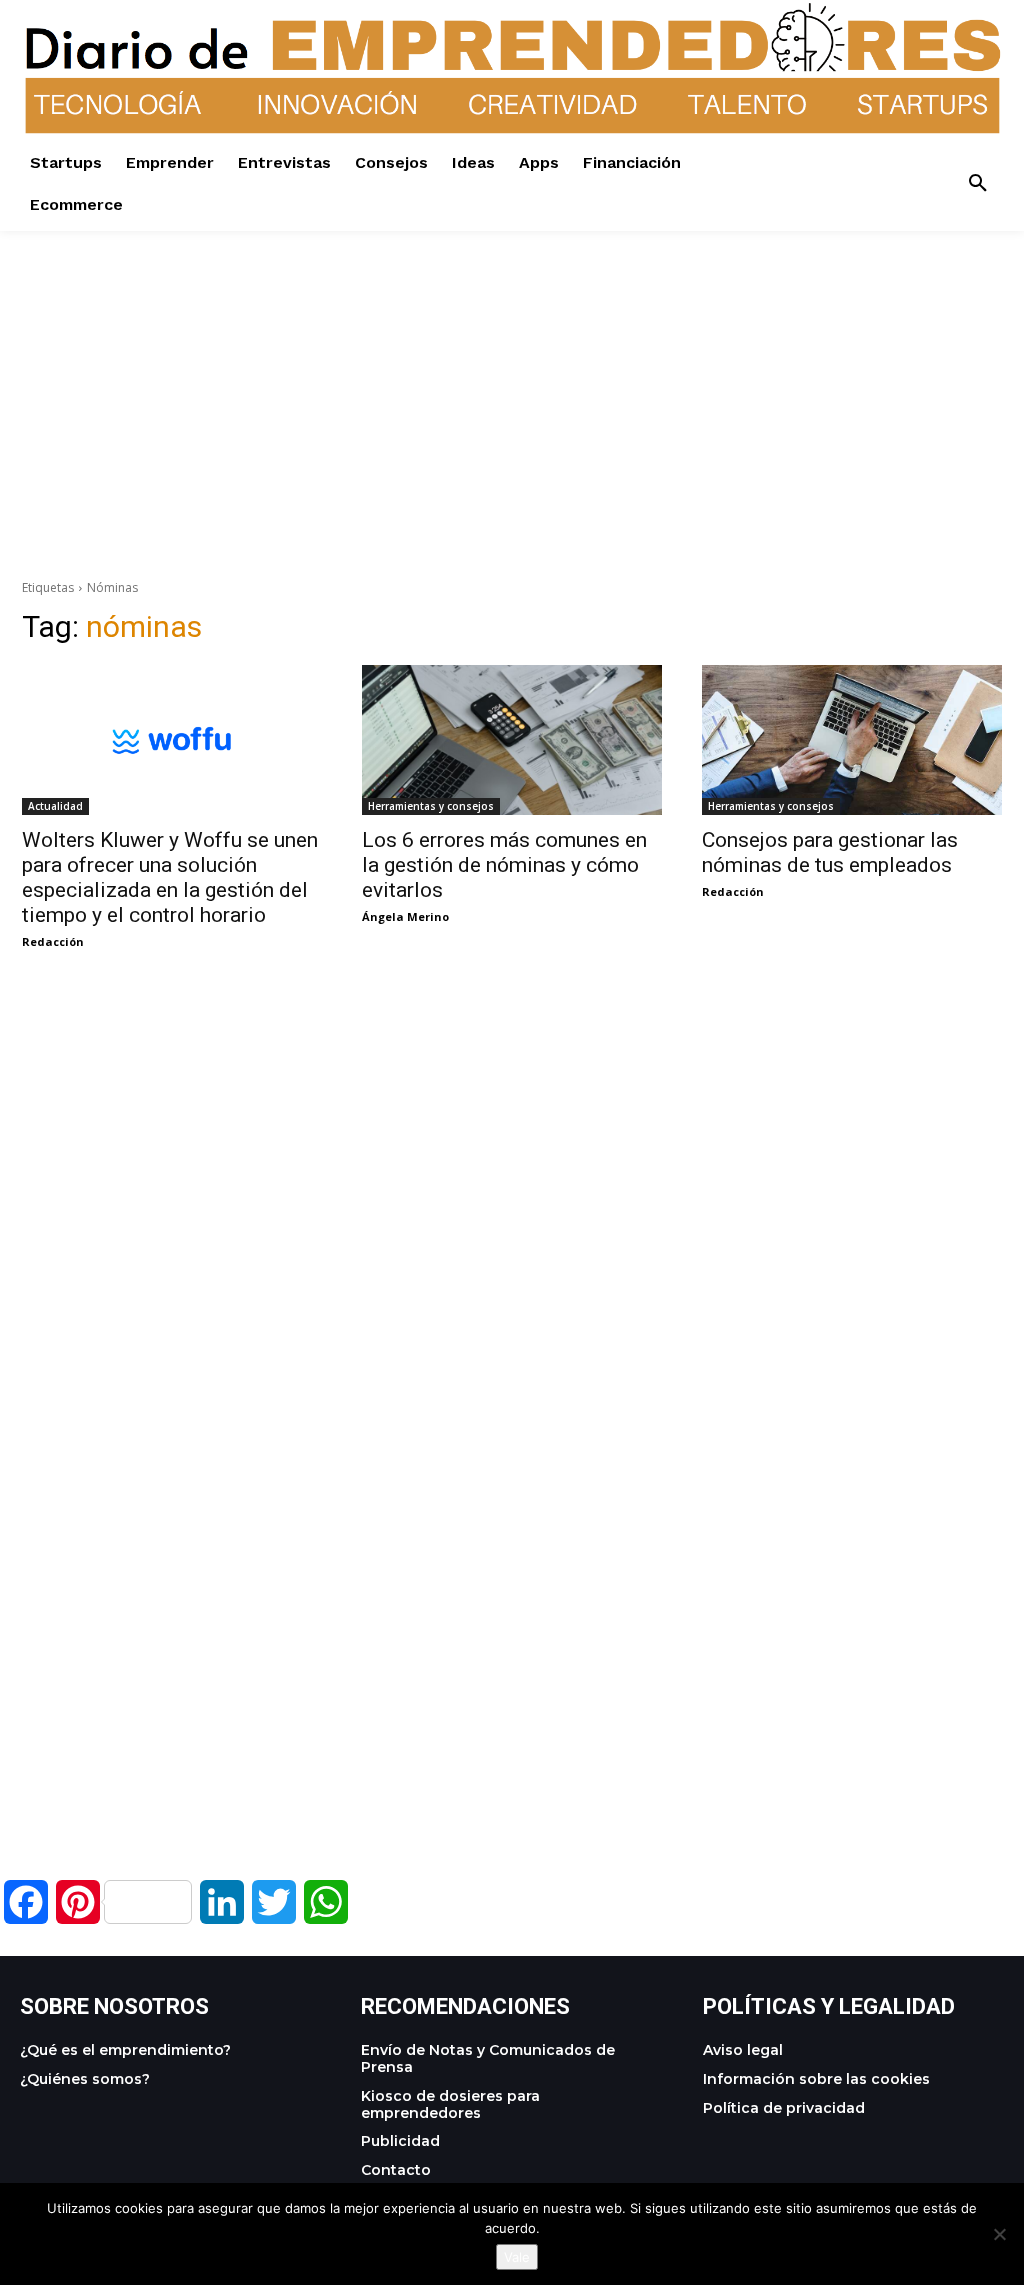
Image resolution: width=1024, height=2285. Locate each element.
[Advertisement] (512, 371)
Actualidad (55, 806)
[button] (978, 184)
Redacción (53, 941)
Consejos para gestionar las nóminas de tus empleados (830, 852)
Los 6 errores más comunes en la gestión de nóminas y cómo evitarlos (504, 865)
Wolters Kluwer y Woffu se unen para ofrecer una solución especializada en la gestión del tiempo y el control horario (170, 877)
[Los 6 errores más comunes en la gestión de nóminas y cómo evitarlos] (512, 740)
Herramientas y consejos (431, 806)
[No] (999, 2234)
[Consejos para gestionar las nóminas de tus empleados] (852, 740)
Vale (517, 2257)
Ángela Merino (405, 916)
